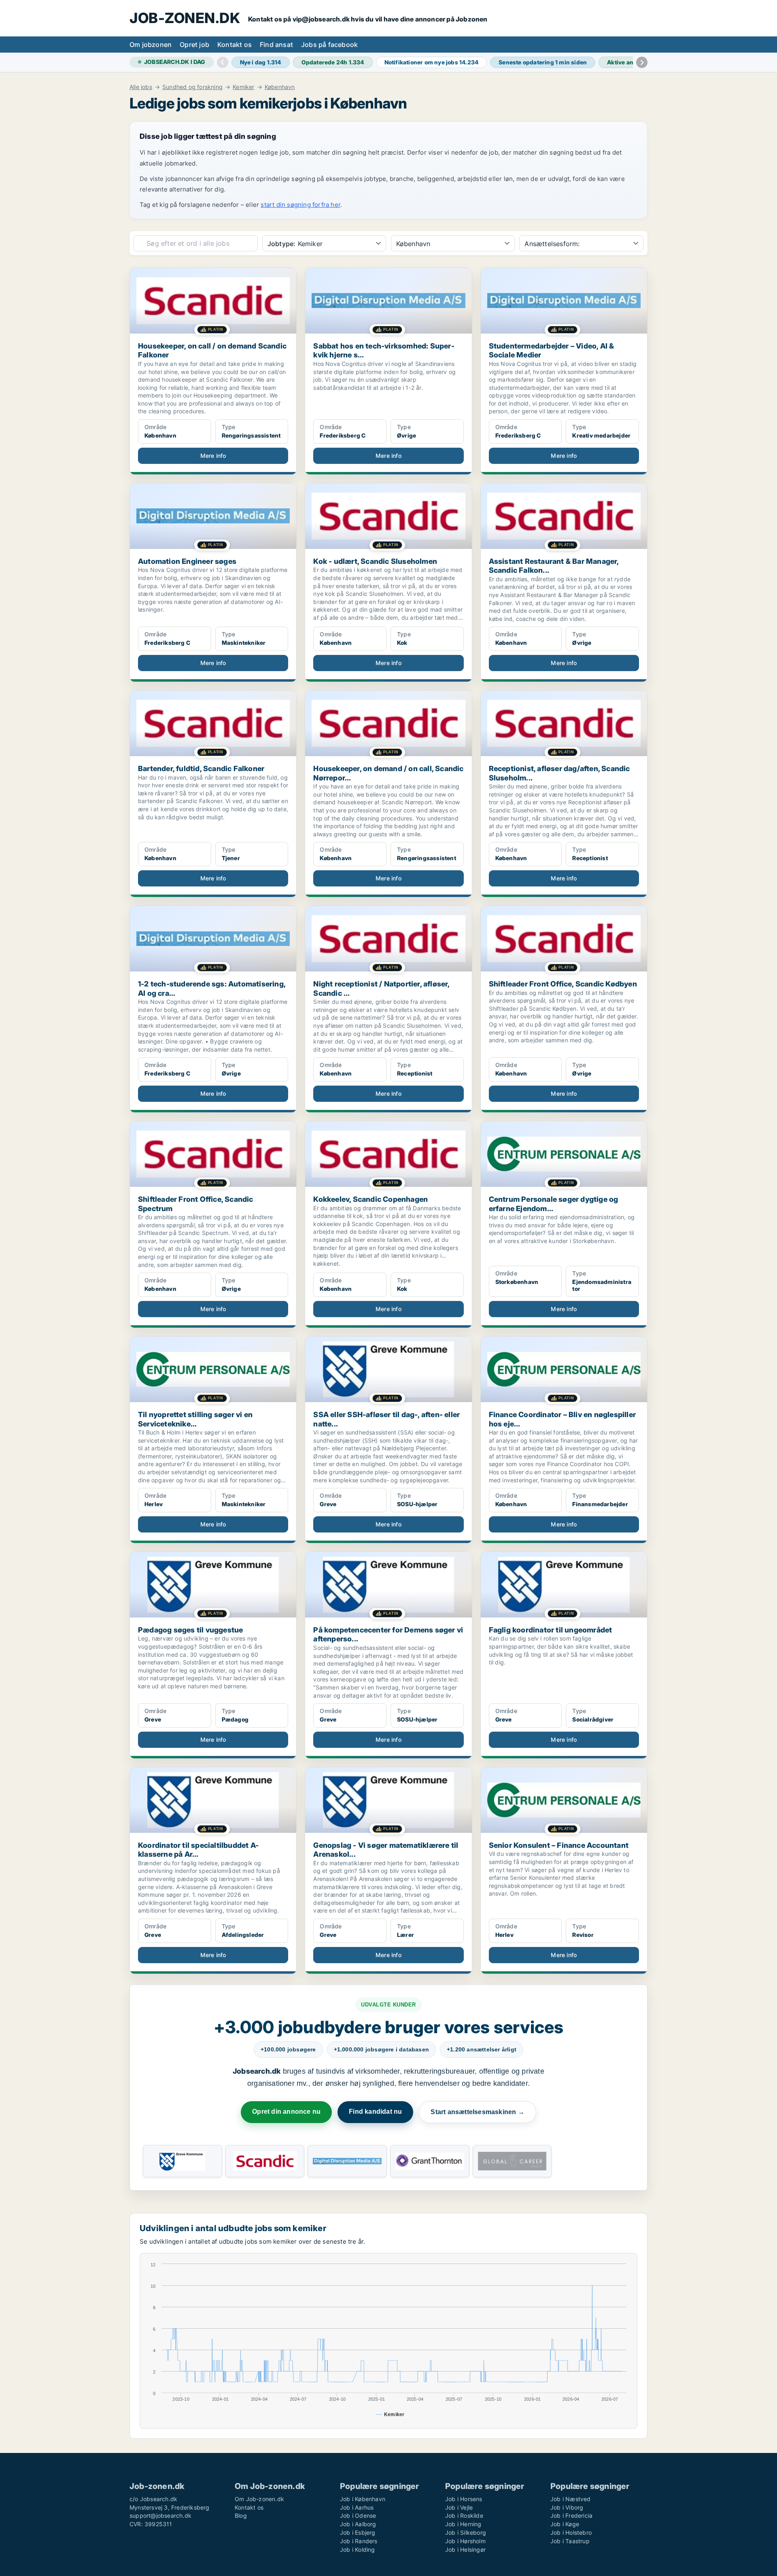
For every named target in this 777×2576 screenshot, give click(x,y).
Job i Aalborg (358, 2524)
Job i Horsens (464, 2499)
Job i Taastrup (570, 2541)
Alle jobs (141, 87)
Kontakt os (235, 45)
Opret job (194, 45)
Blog (241, 2515)
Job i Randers (359, 2541)
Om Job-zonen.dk (259, 2499)
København (280, 87)
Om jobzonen (151, 45)
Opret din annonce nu (286, 2112)
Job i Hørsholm (465, 2541)
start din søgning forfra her (300, 205)
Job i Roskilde (464, 2515)
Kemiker (243, 87)
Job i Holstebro (571, 2532)
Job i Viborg (567, 2507)
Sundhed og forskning (192, 87)
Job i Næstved (571, 2499)
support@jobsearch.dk (160, 2515)
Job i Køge (565, 2524)
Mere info (213, 456)
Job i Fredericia (571, 2515)
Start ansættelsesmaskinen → (477, 2112)
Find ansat (276, 45)
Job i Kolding (358, 2549)
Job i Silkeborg (466, 2532)
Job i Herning (463, 2524)
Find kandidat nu (375, 2112)
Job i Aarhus (357, 2507)
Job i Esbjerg (358, 2532)
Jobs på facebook (329, 45)
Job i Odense (358, 2515)
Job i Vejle (459, 2507)
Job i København (363, 2499)
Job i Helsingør (465, 2549)
